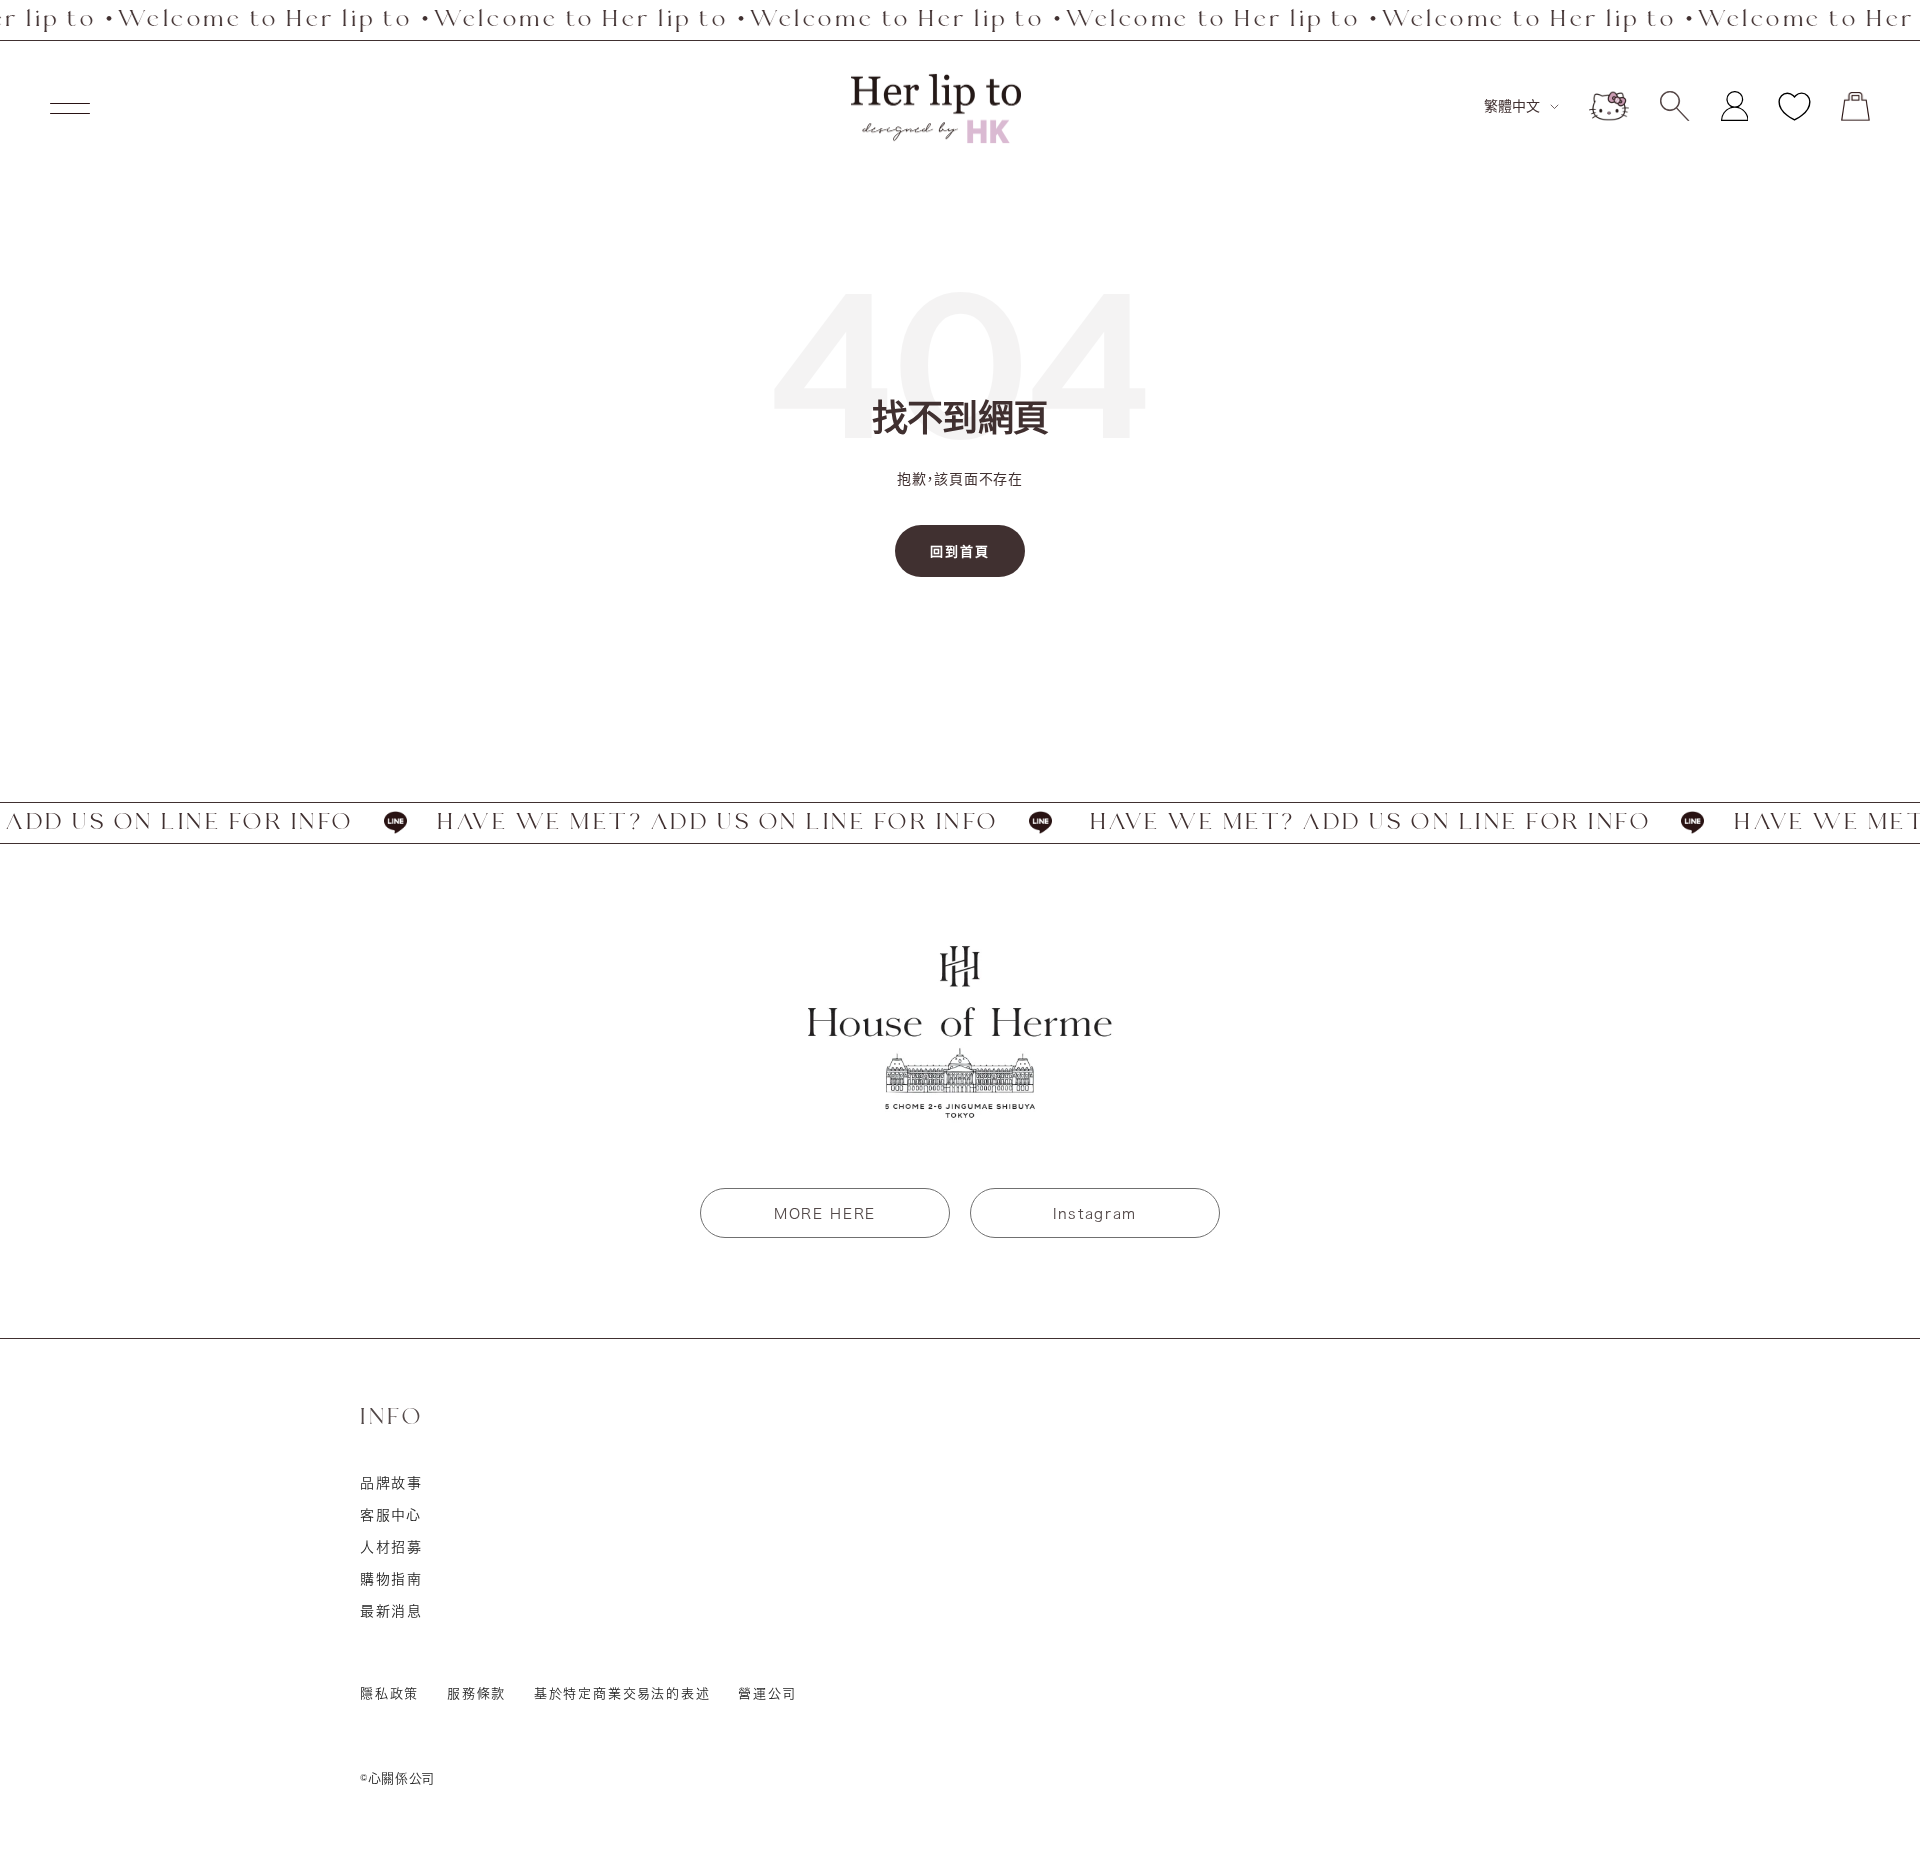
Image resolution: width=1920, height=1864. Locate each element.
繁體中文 (1512, 106)
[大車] (1855, 106)
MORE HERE (825, 1214)
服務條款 (476, 1693)
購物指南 (391, 1579)
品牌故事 (391, 1483)
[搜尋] (1674, 106)
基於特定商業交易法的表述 (622, 1693)
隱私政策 (389, 1693)
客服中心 (391, 1515)
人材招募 (391, 1547)
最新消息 (391, 1611)
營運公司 (767, 1693)
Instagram (1095, 1214)
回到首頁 (960, 551)
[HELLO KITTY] (1609, 106)
